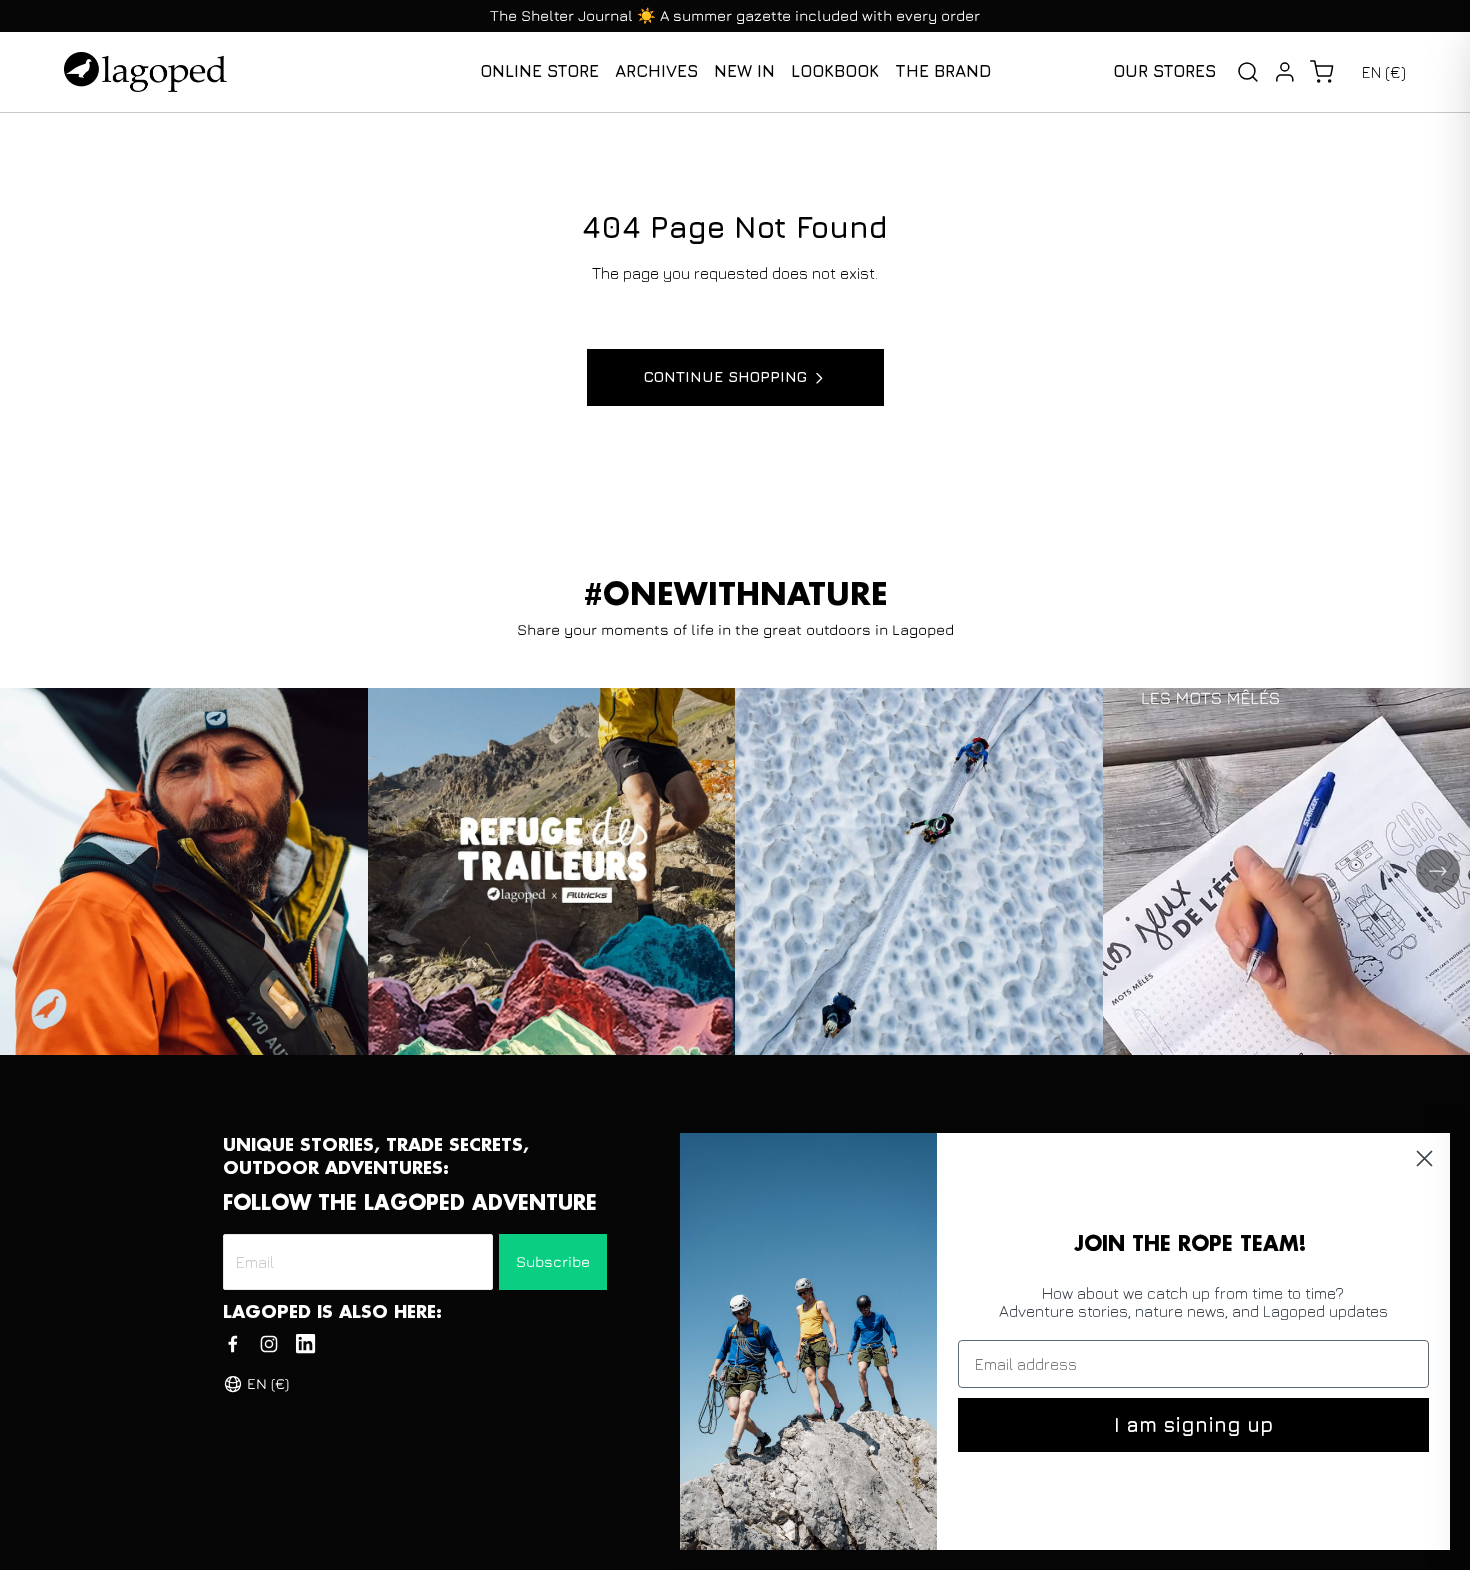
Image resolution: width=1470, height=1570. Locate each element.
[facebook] (233, 1344)
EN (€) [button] (1384, 72)
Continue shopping (725, 376)
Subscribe (553, 1261)
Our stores (1164, 71)
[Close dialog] (1424, 1158)
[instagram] (269, 1344)
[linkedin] (305, 1344)
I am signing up (1193, 1424)
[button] (1321, 72)
